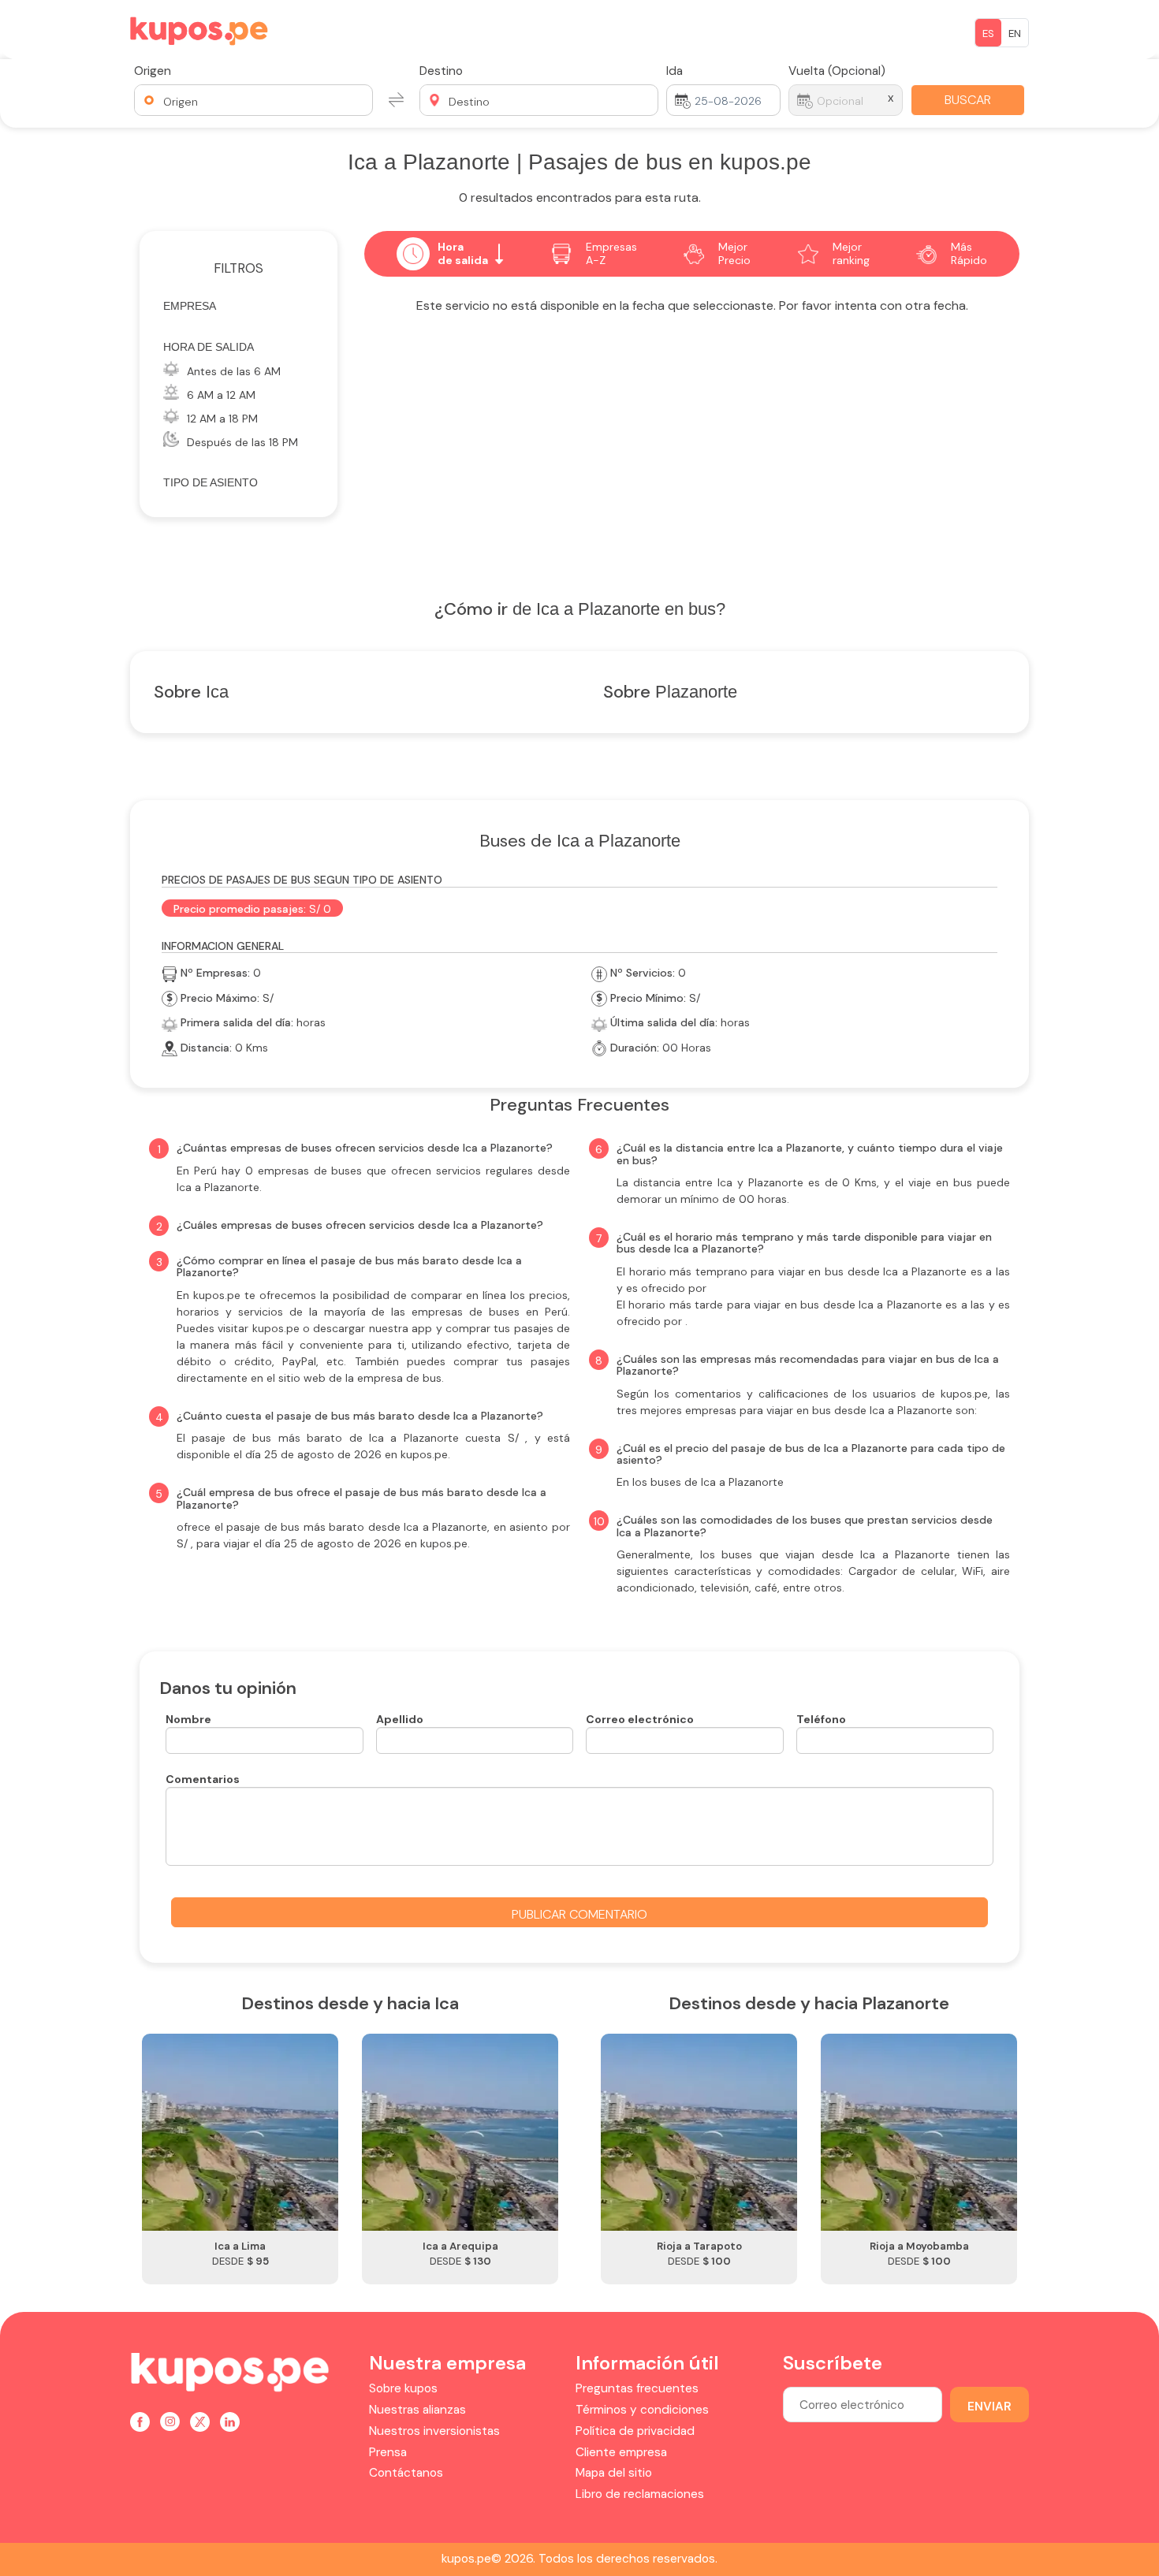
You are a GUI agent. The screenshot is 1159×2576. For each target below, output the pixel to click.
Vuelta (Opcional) (837, 71)
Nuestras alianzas (417, 2410)
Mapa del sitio (614, 2473)
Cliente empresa (621, 2452)
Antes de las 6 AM (234, 371)
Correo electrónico (640, 1719)
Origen (153, 71)
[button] (253, 100)
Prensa (388, 2452)
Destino (441, 71)
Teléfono (821, 1719)
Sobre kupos (403, 2388)
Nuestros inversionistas (434, 2431)
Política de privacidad (635, 2431)
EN (1015, 34)
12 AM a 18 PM (222, 419)
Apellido (400, 1719)
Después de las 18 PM (242, 442)
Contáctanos (406, 2473)
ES (988, 34)
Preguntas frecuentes (637, 2388)
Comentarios (203, 1779)
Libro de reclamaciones (640, 2494)
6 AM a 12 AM (221, 395)
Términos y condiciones (642, 2410)
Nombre (188, 1719)
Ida (675, 71)
